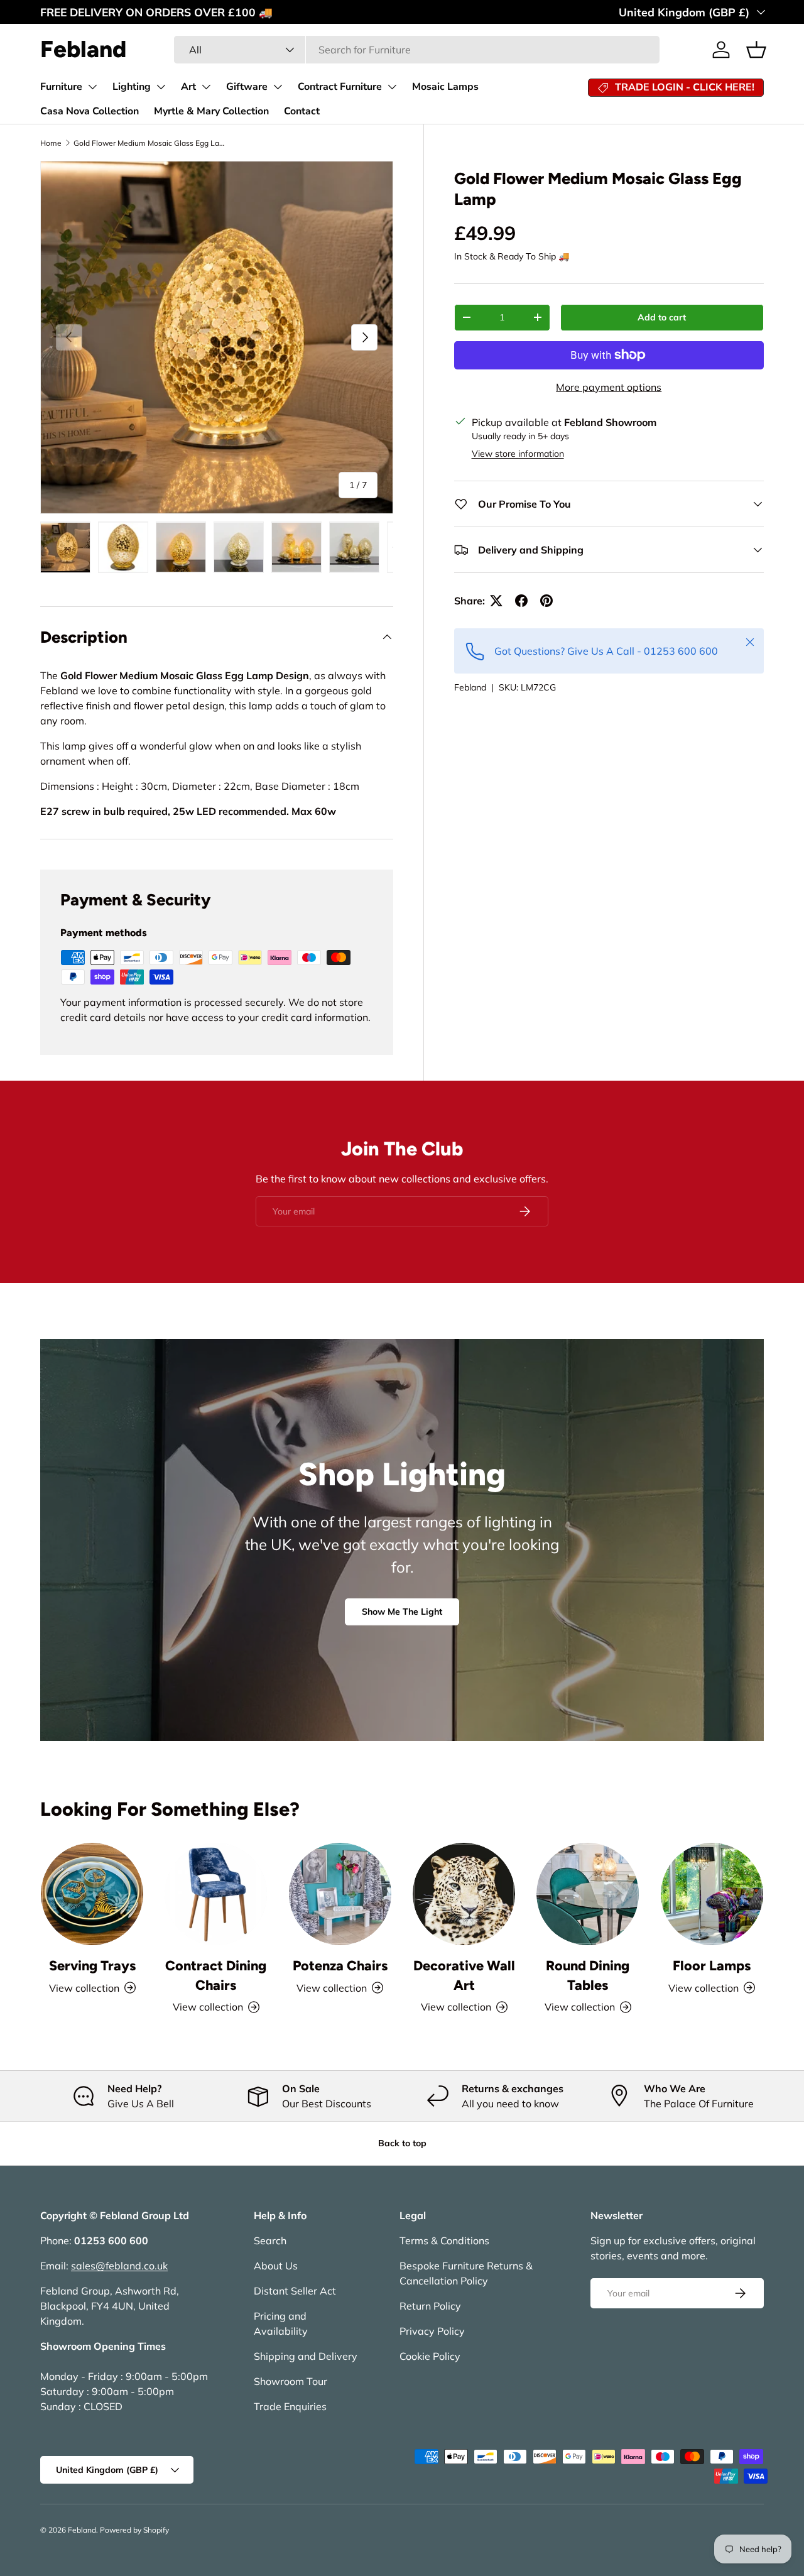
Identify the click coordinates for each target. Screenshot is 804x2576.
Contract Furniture (340, 87)
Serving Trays (92, 1965)
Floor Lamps (712, 1965)
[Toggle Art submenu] (206, 87)
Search (270, 2240)
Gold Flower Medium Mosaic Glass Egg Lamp (149, 143)
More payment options (609, 387)
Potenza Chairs (340, 1965)
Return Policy (430, 2306)
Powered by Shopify (134, 2530)
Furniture (61, 87)
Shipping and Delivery (306, 2356)
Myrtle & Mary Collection (211, 111)
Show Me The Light (402, 1612)
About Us (276, 2266)
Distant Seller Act (295, 2291)
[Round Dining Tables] (588, 1894)
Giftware (247, 87)
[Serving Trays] (92, 1894)
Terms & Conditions (444, 2240)
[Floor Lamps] (712, 1894)
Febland (470, 687)
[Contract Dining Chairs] (216, 1894)
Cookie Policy (430, 2356)
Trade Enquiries (290, 2406)
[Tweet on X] (496, 601)
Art (188, 87)
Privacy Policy (432, 2331)
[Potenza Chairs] (340, 1894)
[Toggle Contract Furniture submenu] (392, 87)
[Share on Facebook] (521, 601)
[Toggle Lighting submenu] (161, 87)
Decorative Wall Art (464, 1975)
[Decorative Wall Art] (464, 1894)
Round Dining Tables (588, 1975)
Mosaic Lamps (445, 87)
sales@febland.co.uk (119, 2266)
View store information (518, 454)
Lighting (132, 87)
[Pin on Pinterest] (546, 601)
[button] (756, 50)
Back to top (402, 2143)
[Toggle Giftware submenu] (278, 87)
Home (51, 143)
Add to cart (662, 317)
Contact (302, 111)
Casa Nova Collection (90, 111)
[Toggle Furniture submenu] (92, 87)
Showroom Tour (291, 2381)
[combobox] (417, 50)
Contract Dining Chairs (216, 1975)
